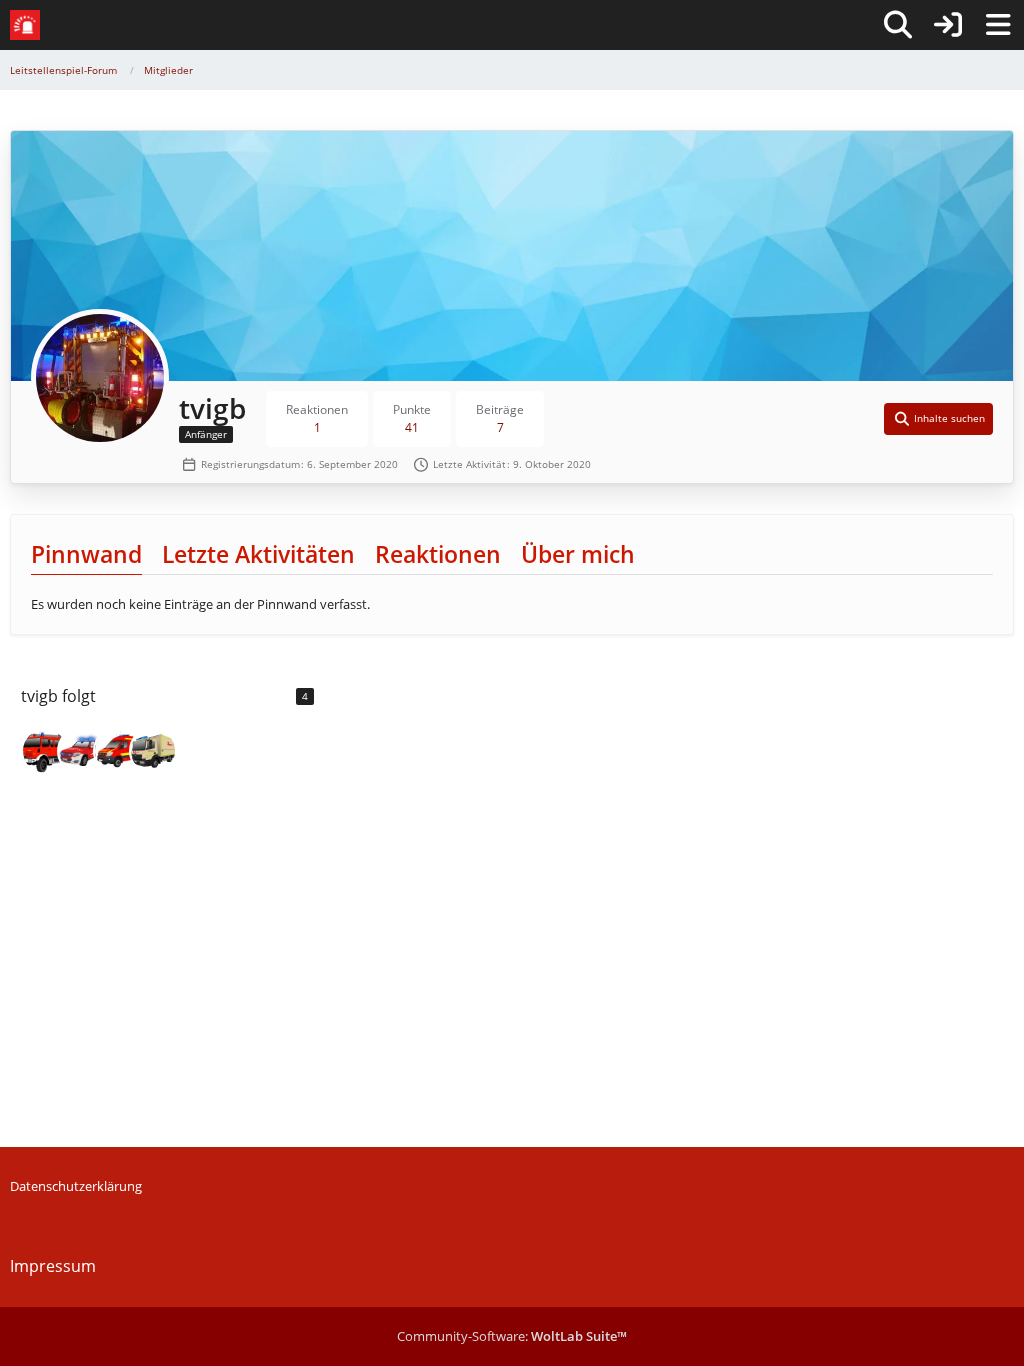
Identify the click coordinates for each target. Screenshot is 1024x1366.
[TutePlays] (81, 751)
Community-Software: (512, 1336)
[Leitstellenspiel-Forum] (25, 25)
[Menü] (998, 25)
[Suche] (898, 25)
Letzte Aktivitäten (258, 554)
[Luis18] (153, 751)
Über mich (578, 554)
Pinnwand (86, 554)
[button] (939, 419)
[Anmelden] (948, 25)
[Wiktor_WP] (45, 751)
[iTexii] (117, 751)
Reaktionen (438, 554)
